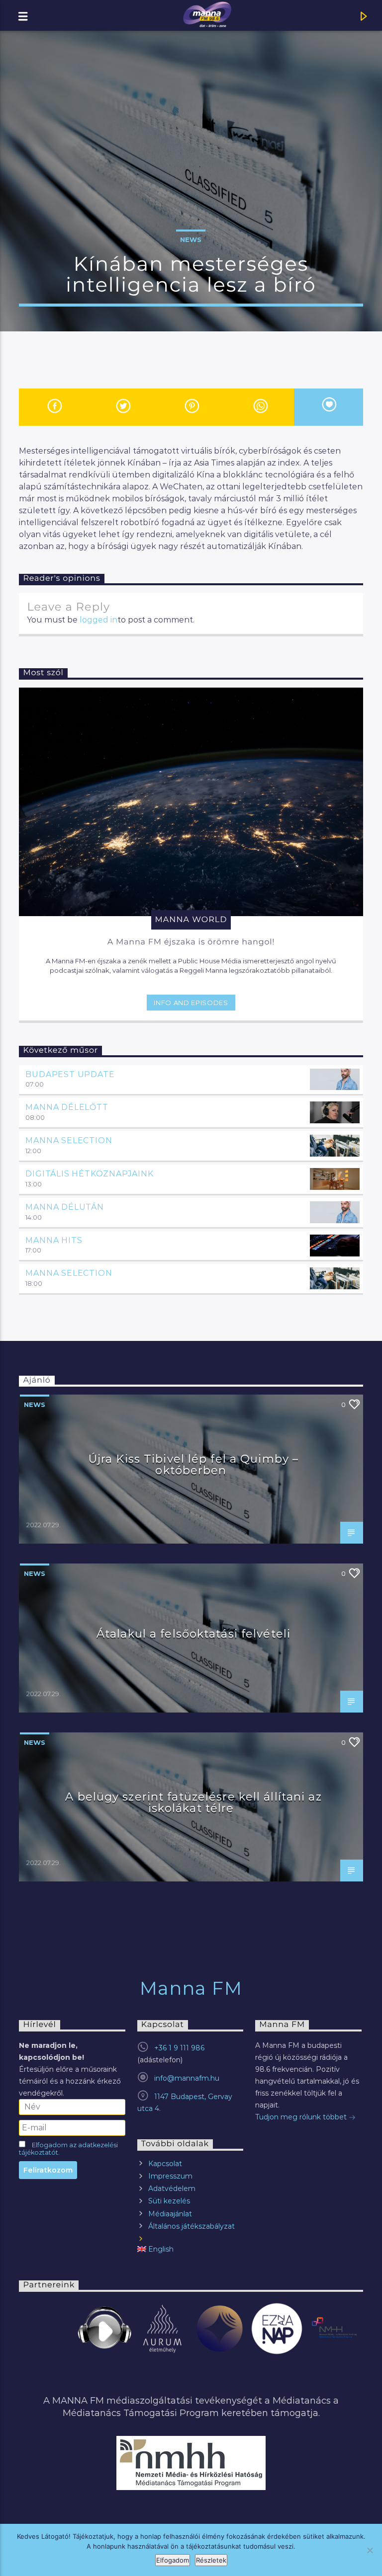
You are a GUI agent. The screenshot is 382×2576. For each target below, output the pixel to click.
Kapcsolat (165, 2164)
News (191, 239)
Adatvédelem (172, 2188)
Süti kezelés (169, 2201)
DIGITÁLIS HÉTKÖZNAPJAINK (89, 1174)
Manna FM (191, 1988)
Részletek (211, 2560)
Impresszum (170, 2176)
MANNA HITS (54, 1240)
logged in (98, 620)
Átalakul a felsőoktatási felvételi (193, 1634)
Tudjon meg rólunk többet (302, 2117)
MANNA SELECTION (69, 1140)
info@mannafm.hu (187, 2078)
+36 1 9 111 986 (179, 2048)
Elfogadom (173, 2560)
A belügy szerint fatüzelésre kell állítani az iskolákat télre (193, 1802)
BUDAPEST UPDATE (70, 1074)
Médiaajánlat (170, 2214)
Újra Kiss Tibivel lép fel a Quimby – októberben (193, 1465)
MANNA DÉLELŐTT (67, 1107)
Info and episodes (191, 1003)
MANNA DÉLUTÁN (64, 1207)
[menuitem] (190, 2249)
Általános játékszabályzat (191, 2226)
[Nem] (370, 2550)
